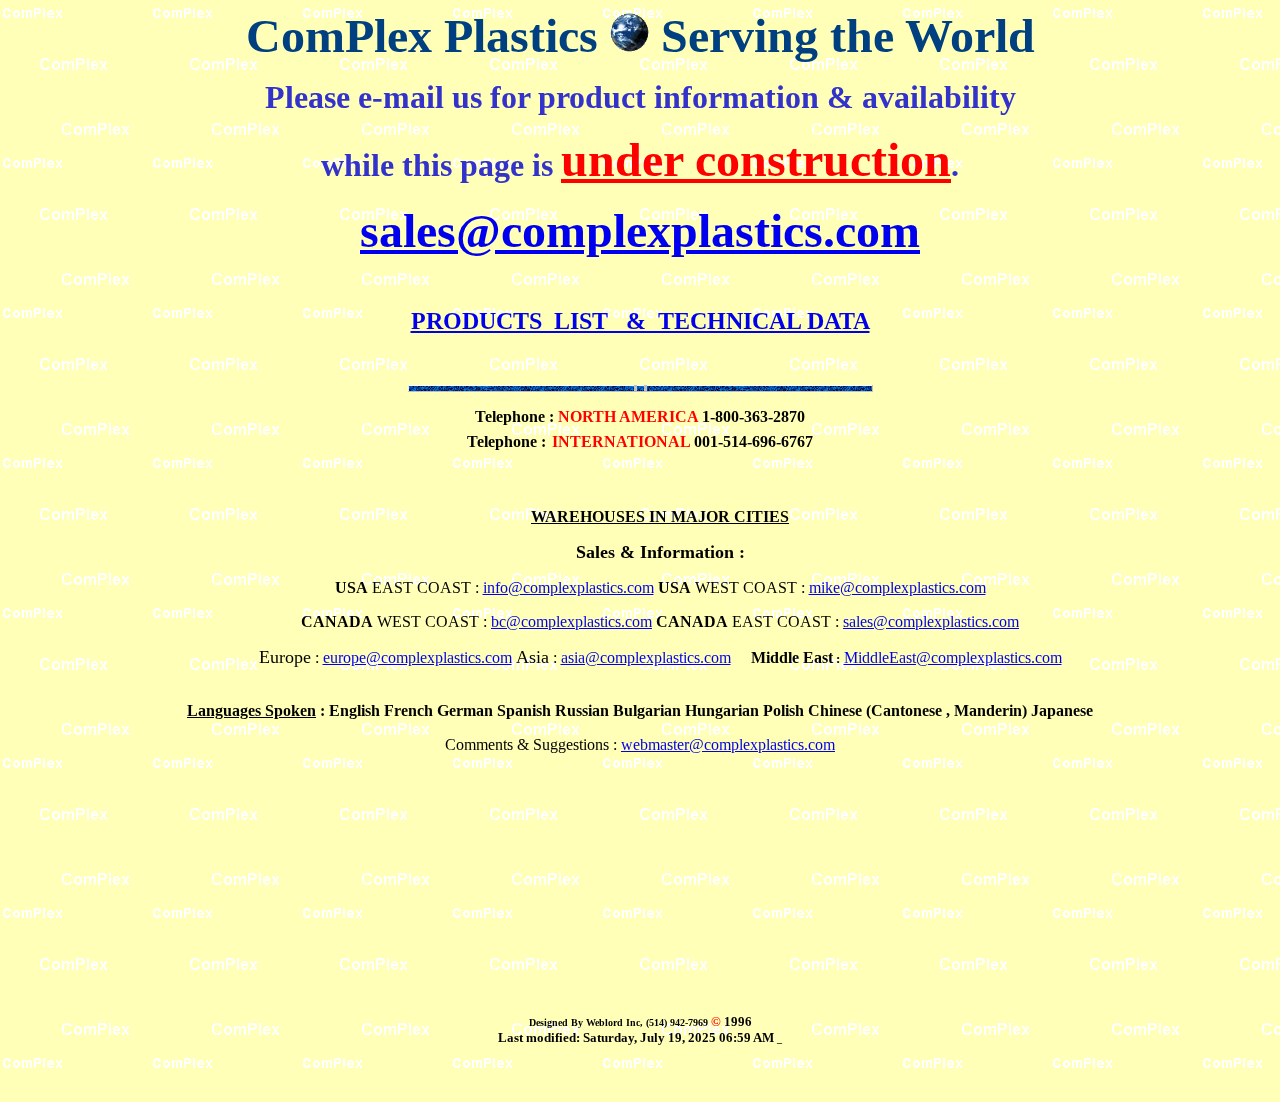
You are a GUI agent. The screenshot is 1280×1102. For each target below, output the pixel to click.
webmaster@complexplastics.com (728, 744)
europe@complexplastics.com (417, 657)
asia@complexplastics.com (646, 657)
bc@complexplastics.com (571, 621)
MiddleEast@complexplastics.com (953, 657)
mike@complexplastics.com (897, 587)
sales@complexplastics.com (640, 230)
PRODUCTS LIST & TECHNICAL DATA (640, 321)
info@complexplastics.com (568, 587)
